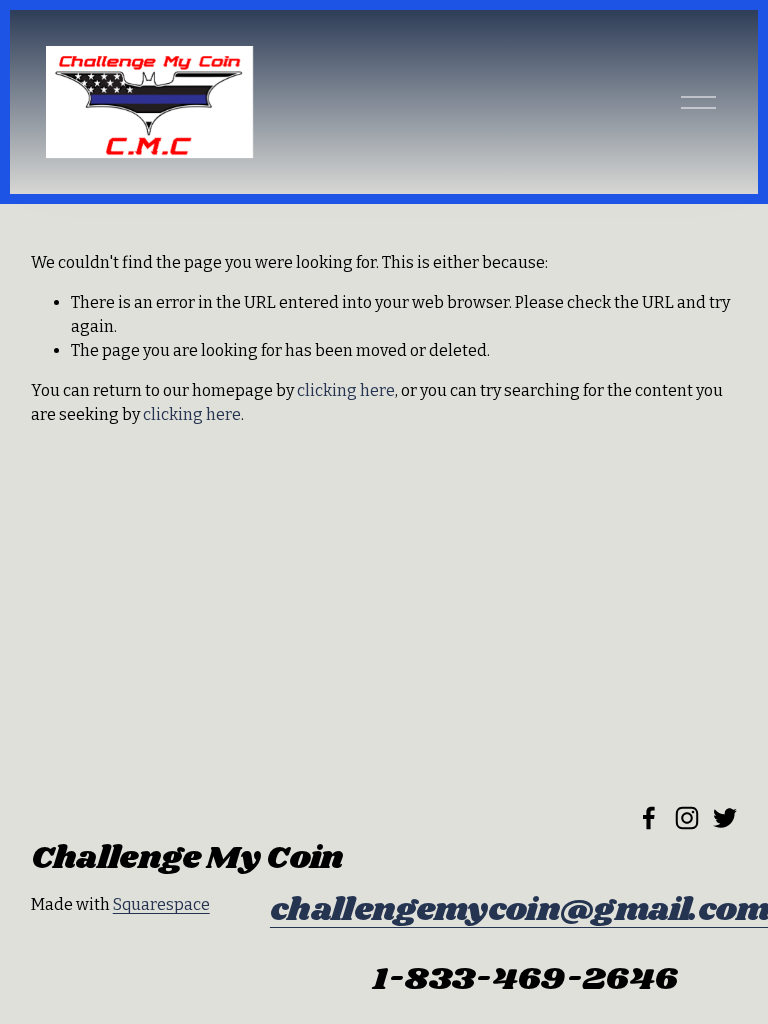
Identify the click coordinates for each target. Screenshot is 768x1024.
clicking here (346, 390)
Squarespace (161, 904)
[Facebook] (649, 818)
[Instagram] (687, 818)
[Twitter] (725, 818)
